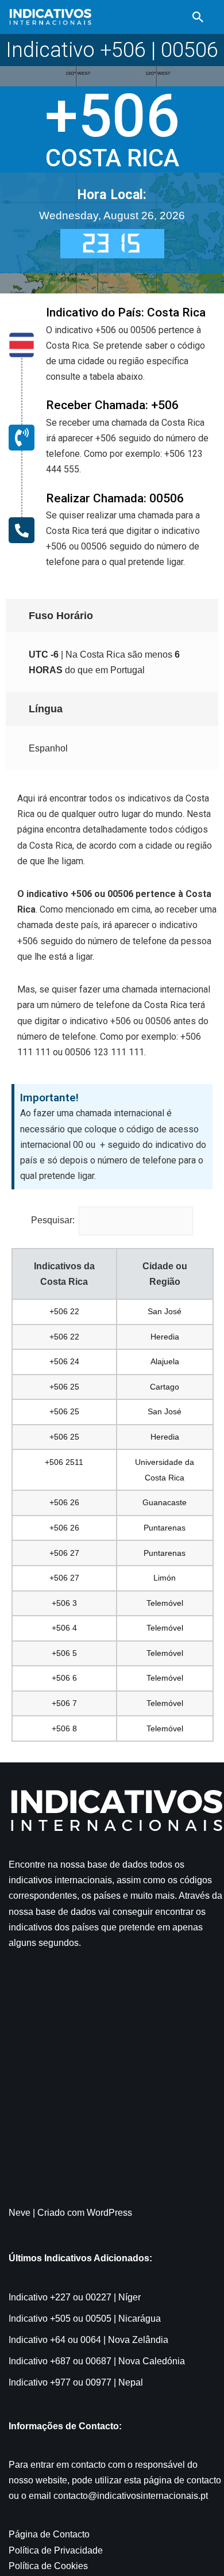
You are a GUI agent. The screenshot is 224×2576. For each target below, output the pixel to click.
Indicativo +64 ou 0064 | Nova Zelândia (88, 2340)
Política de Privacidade (56, 2550)
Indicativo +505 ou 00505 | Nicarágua (85, 2319)
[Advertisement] (112, 2086)
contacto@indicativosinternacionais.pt (131, 2496)
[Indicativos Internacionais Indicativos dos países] (50, 17)
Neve (20, 2213)
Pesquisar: (53, 1220)
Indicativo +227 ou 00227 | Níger (75, 2297)
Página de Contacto (49, 2534)
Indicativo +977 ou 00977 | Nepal (76, 2382)
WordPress (109, 2213)
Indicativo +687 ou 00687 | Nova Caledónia (97, 2361)
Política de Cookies (48, 2566)
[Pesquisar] (198, 17)
